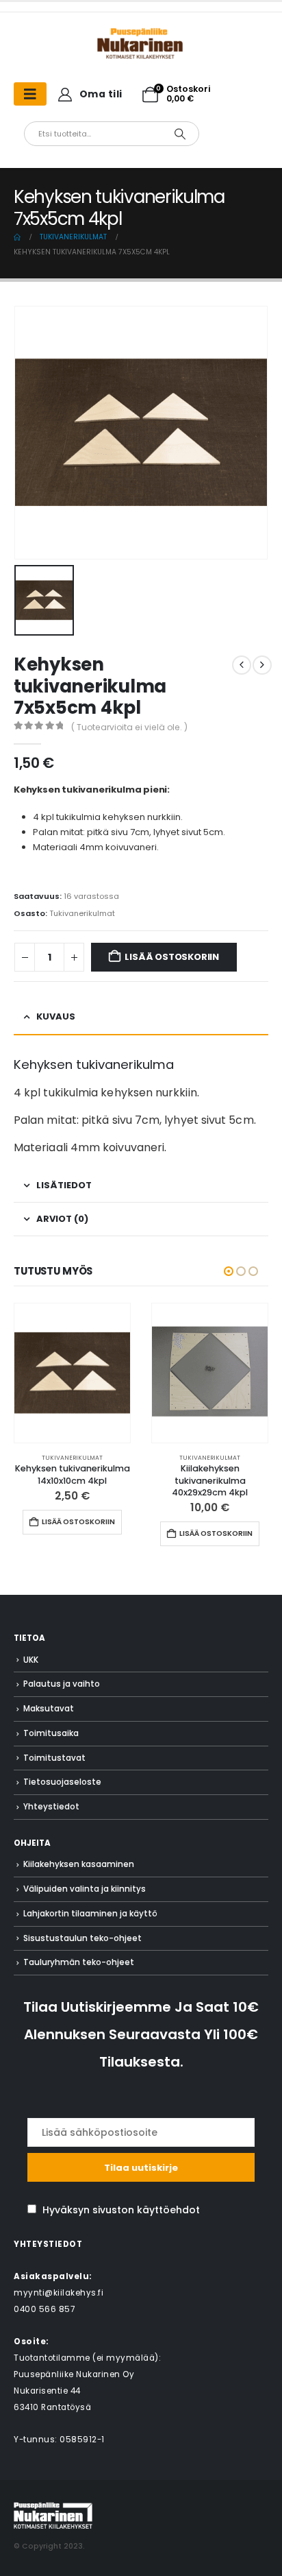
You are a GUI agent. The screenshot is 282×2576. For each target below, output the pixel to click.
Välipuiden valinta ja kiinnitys (85, 1889)
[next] (262, 665)
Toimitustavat (54, 1758)
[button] (229, 1271)
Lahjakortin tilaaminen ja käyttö (90, 1914)
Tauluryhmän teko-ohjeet (79, 1962)
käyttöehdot (168, 2210)
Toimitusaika (51, 1733)
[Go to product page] (72, 1373)
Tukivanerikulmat (82, 913)
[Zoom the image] (141, 34)
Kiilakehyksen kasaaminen (79, 1864)
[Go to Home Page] (17, 237)
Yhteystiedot (51, 1807)
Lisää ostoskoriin (172, 957)
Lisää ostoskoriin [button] (78, 1522)
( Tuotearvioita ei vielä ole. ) (129, 727)
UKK (31, 1660)
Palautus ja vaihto (62, 1684)
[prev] (242, 665)
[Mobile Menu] (30, 94)
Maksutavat (49, 1709)
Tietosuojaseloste (62, 1782)
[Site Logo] (53, 2515)
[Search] (180, 134)
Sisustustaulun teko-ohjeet (82, 1938)
